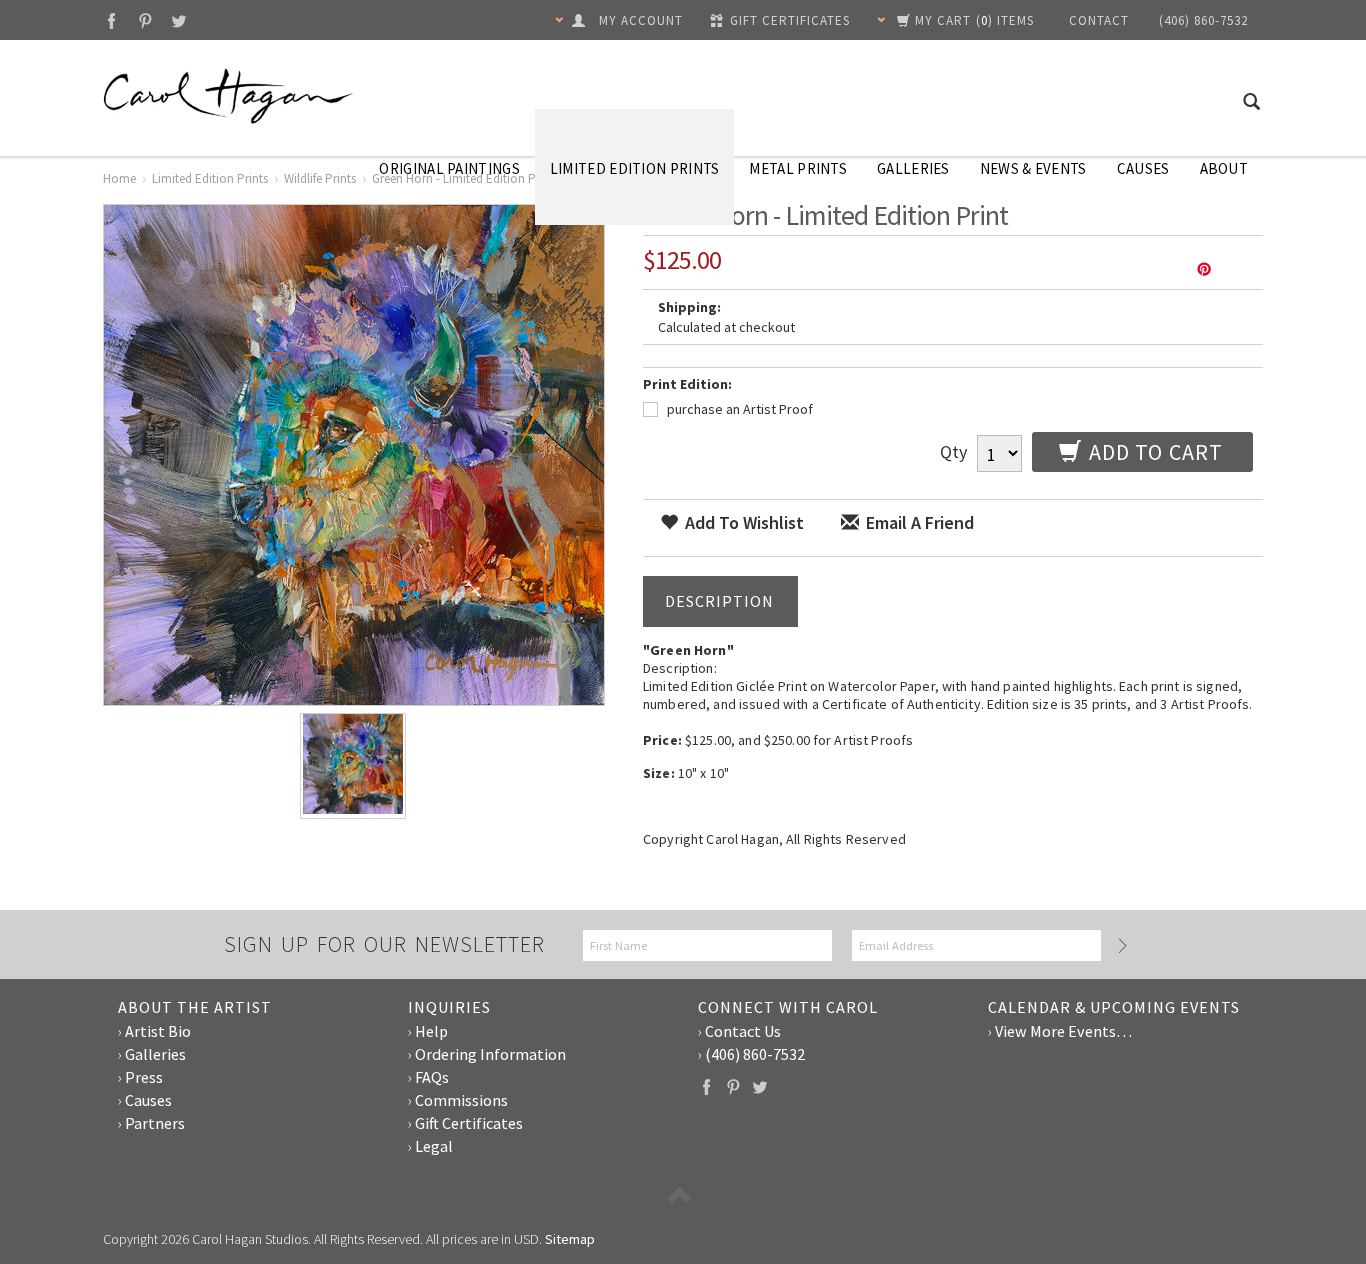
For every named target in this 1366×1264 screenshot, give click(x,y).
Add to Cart (1153, 452)
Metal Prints (798, 168)
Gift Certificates (469, 1123)
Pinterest (145, 20)
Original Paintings (449, 168)
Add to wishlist (742, 522)
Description (719, 601)
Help (431, 1031)
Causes (1143, 168)
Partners (155, 1123)
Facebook (111, 20)
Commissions (461, 1100)
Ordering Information (490, 1054)
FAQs (432, 1077)
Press (144, 1077)
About (1224, 168)
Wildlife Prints (320, 178)
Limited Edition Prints (635, 168)
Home (119, 178)
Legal (434, 1146)
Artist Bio (158, 1031)
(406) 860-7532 (755, 1054)
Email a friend (918, 522)
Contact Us (743, 1031)
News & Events (1033, 168)
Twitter (179, 20)
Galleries (913, 168)
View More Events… (1063, 1031)
